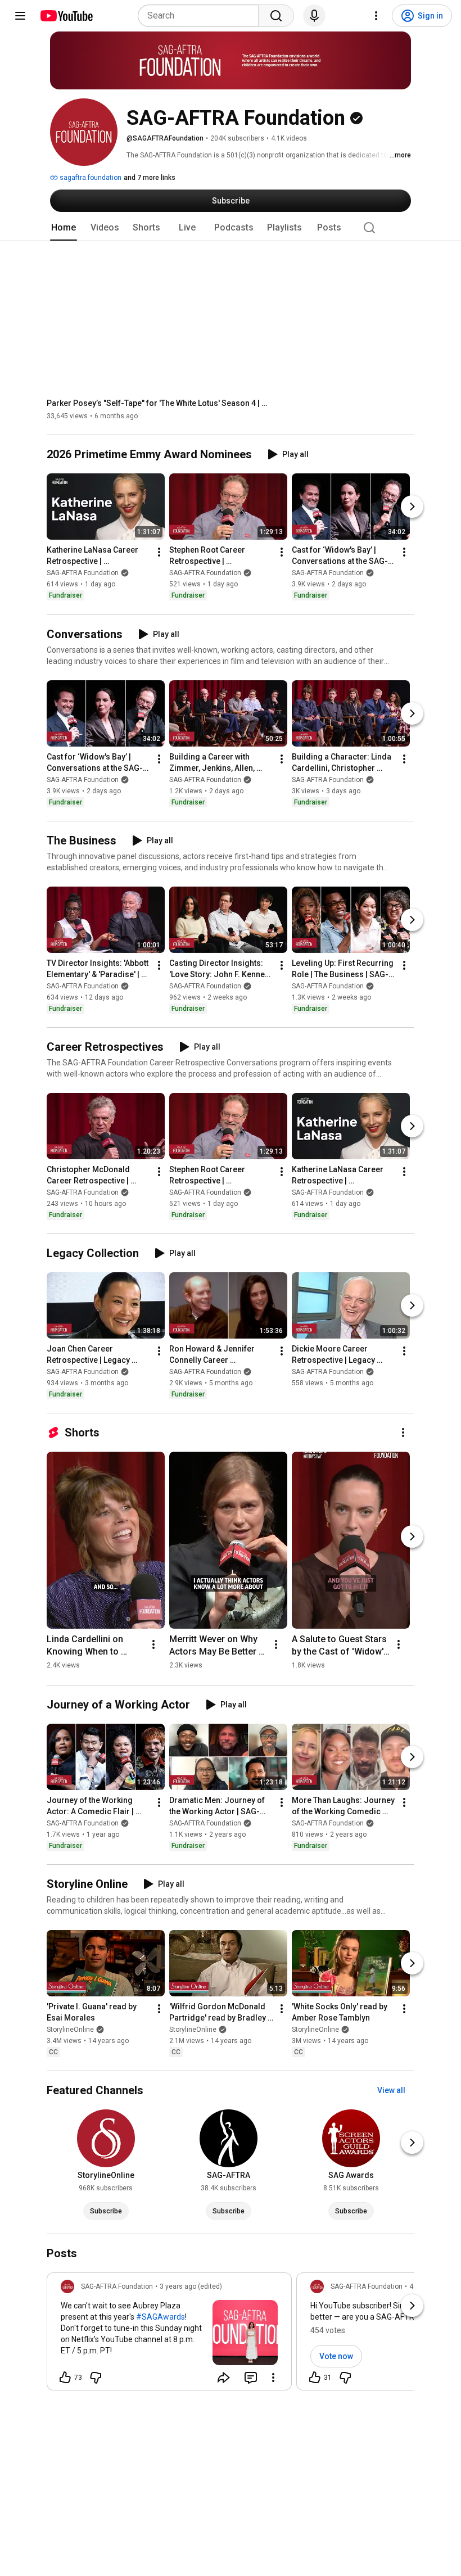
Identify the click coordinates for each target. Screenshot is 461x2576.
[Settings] (376, 16)
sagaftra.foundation (90, 178)
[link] (169, 2335)
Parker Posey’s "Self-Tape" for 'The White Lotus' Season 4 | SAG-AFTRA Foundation (159, 403)
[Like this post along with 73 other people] (65, 2378)
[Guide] (20, 16)
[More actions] (159, 553)
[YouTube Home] (66, 16)
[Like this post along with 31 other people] (315, 2378)
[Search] (276, 16)
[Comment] (251, 2378)
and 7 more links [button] (150, 178)
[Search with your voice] (314, 16)
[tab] (64, 228)
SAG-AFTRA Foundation (83, 573)
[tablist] (231, 228)
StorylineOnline (70, 2030)
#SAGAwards (161, 2317)
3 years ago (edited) (191, 2286)
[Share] (224, 2378)
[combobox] (202, 16)
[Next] (412, 507)
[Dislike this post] (96, 2378)
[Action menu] (273, 2378)
